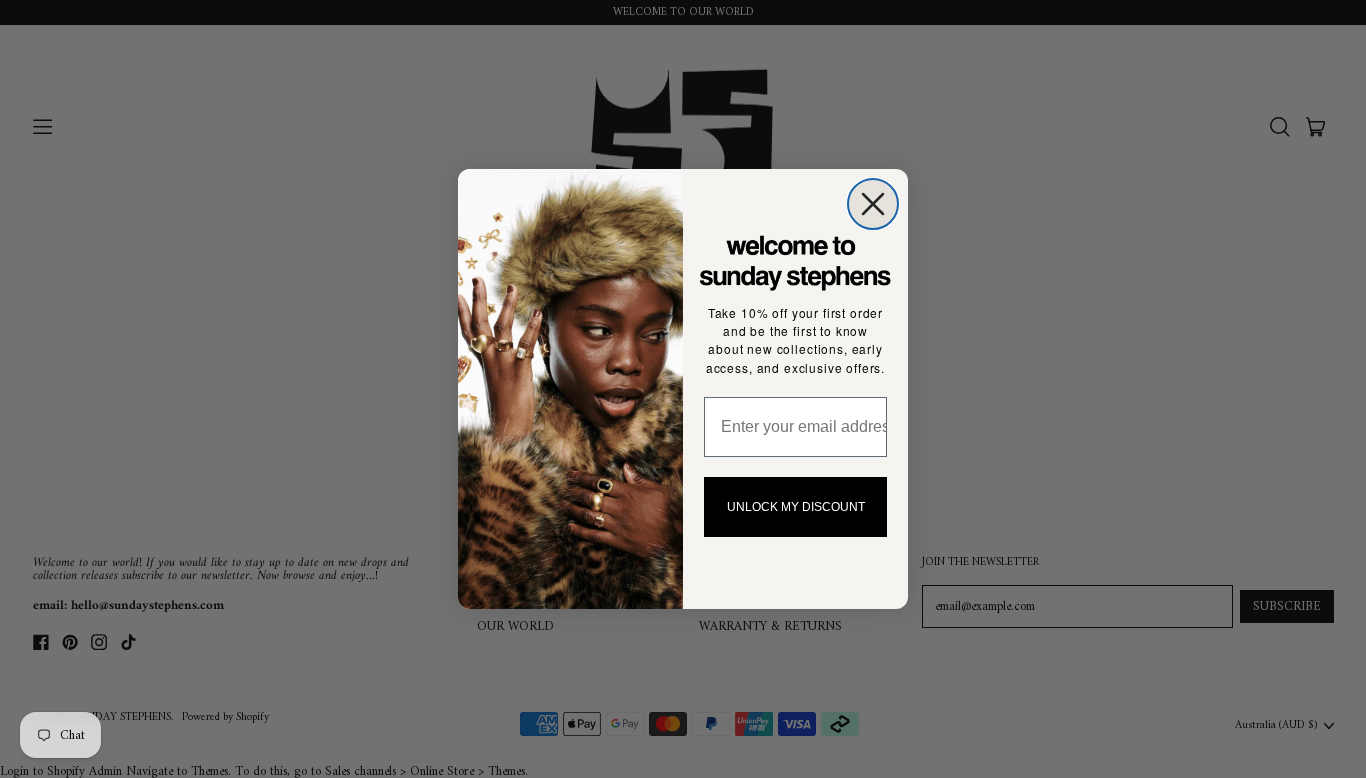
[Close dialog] (873, 204)
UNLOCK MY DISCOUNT (796, 507)
